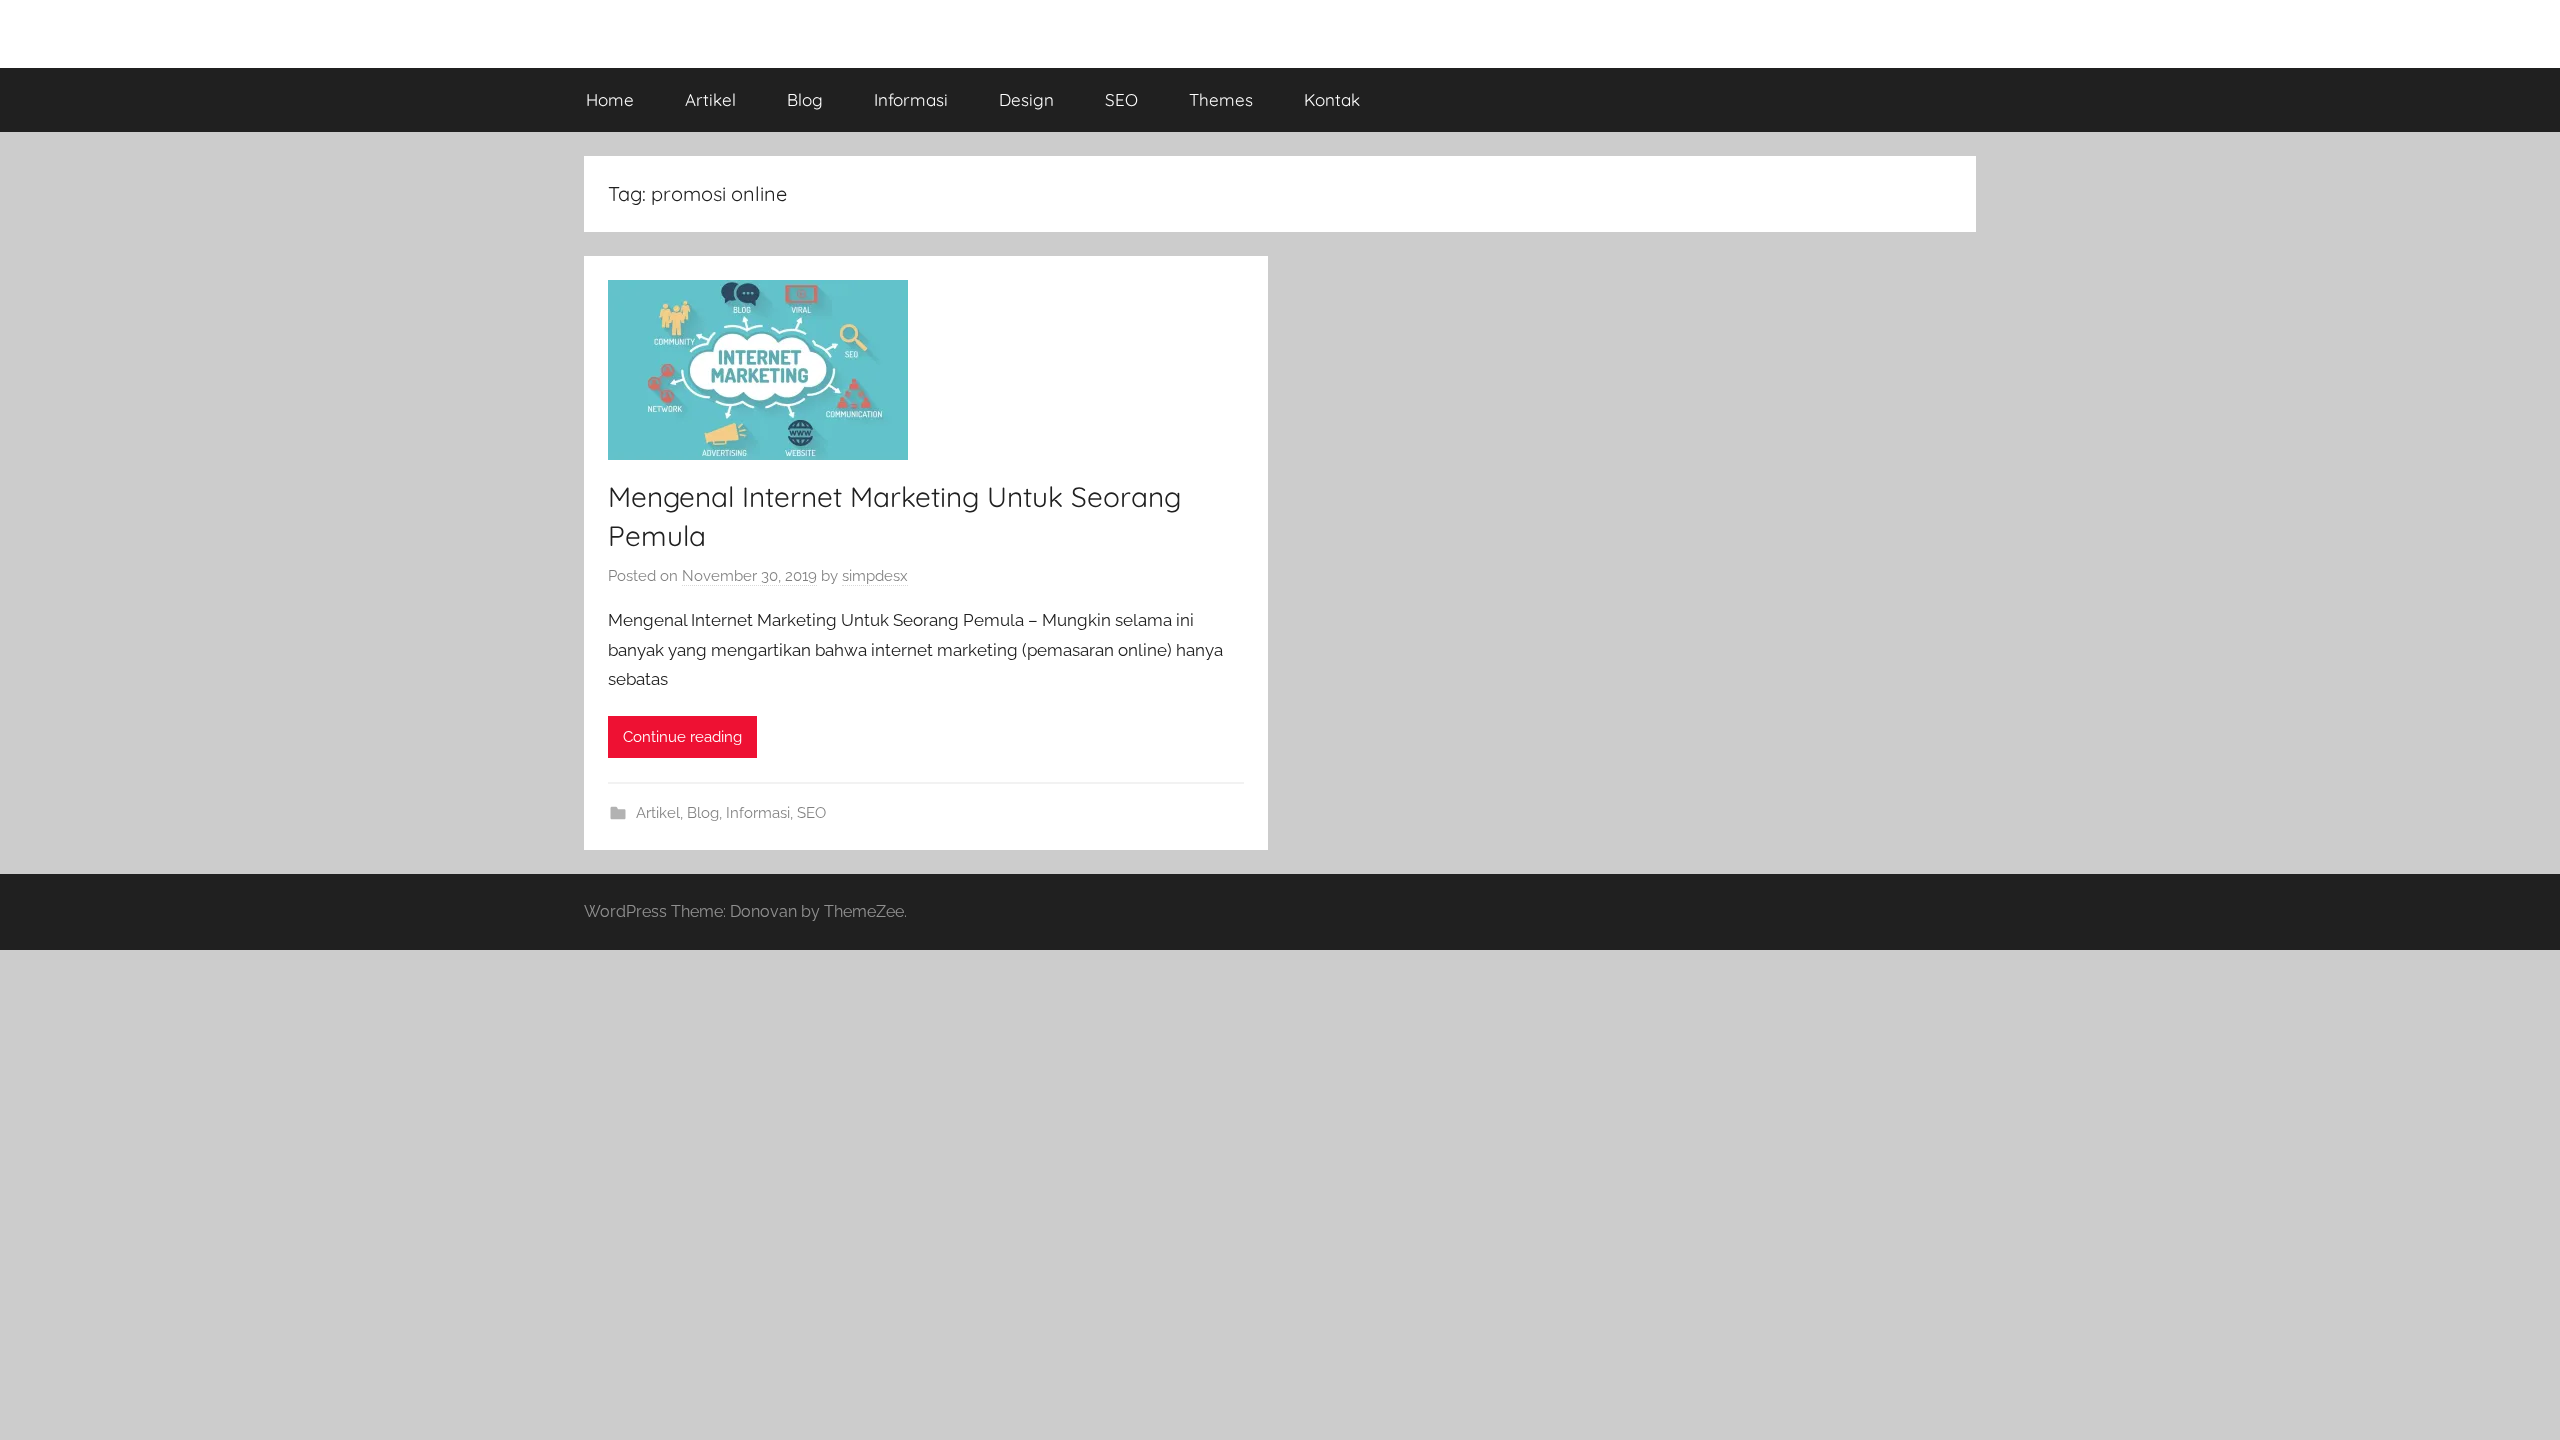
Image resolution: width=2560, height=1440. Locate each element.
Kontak (1332, 99)
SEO (1121, 99)
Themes (1221, 99)
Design (1026, 99)
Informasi (911, 99)
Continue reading (682, 737)
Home (610, 99)
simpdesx (875, 576)
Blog (805, 99)
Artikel (710, 99)
